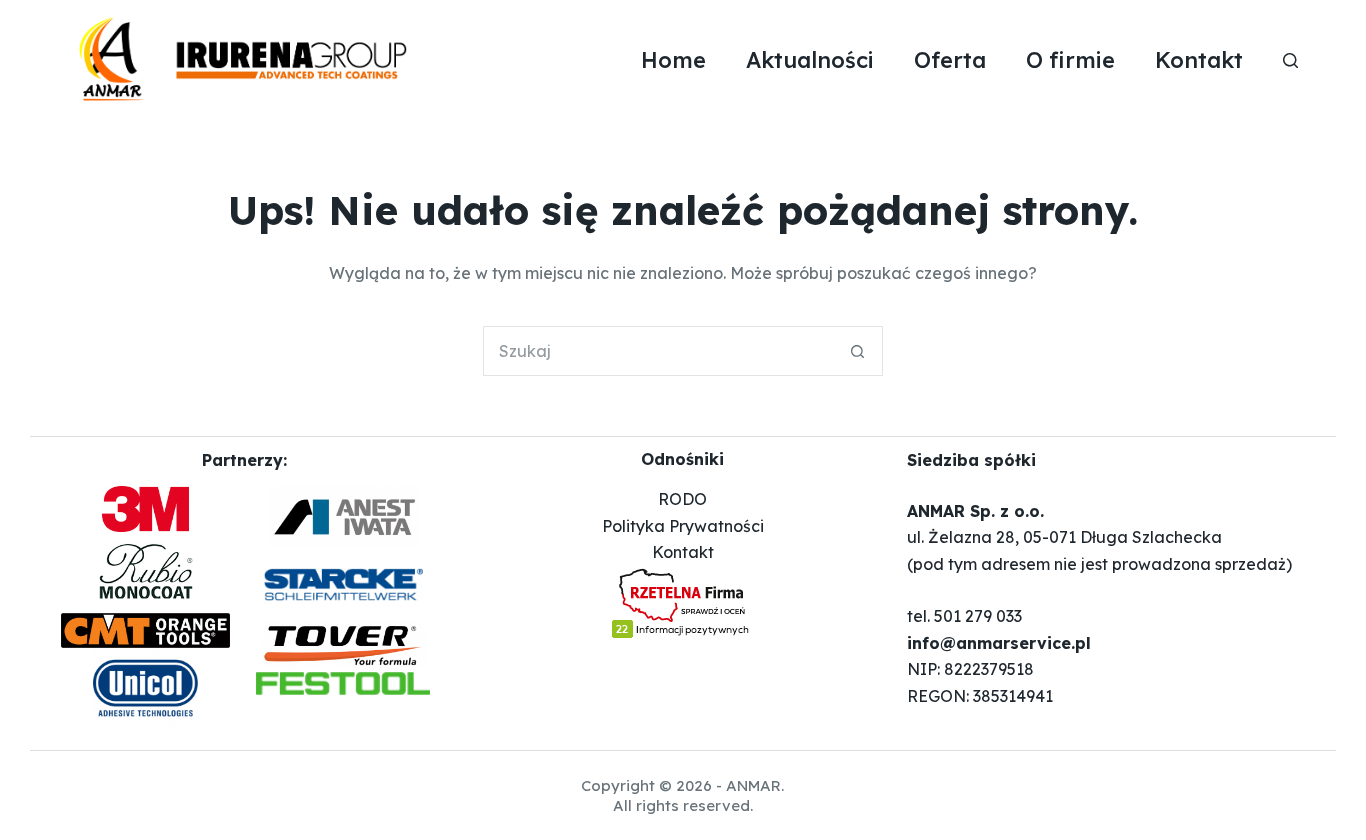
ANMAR (753, 785)
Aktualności (810, 60)
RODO (682, 499)
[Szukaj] (1290, 60)
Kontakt (1199, 60)
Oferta (950, 60)
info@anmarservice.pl (999, 643)
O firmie (1070, 60)
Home (673, 60)
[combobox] (659, 351)
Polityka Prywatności (683, 526)
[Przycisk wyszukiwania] (858, 351)
